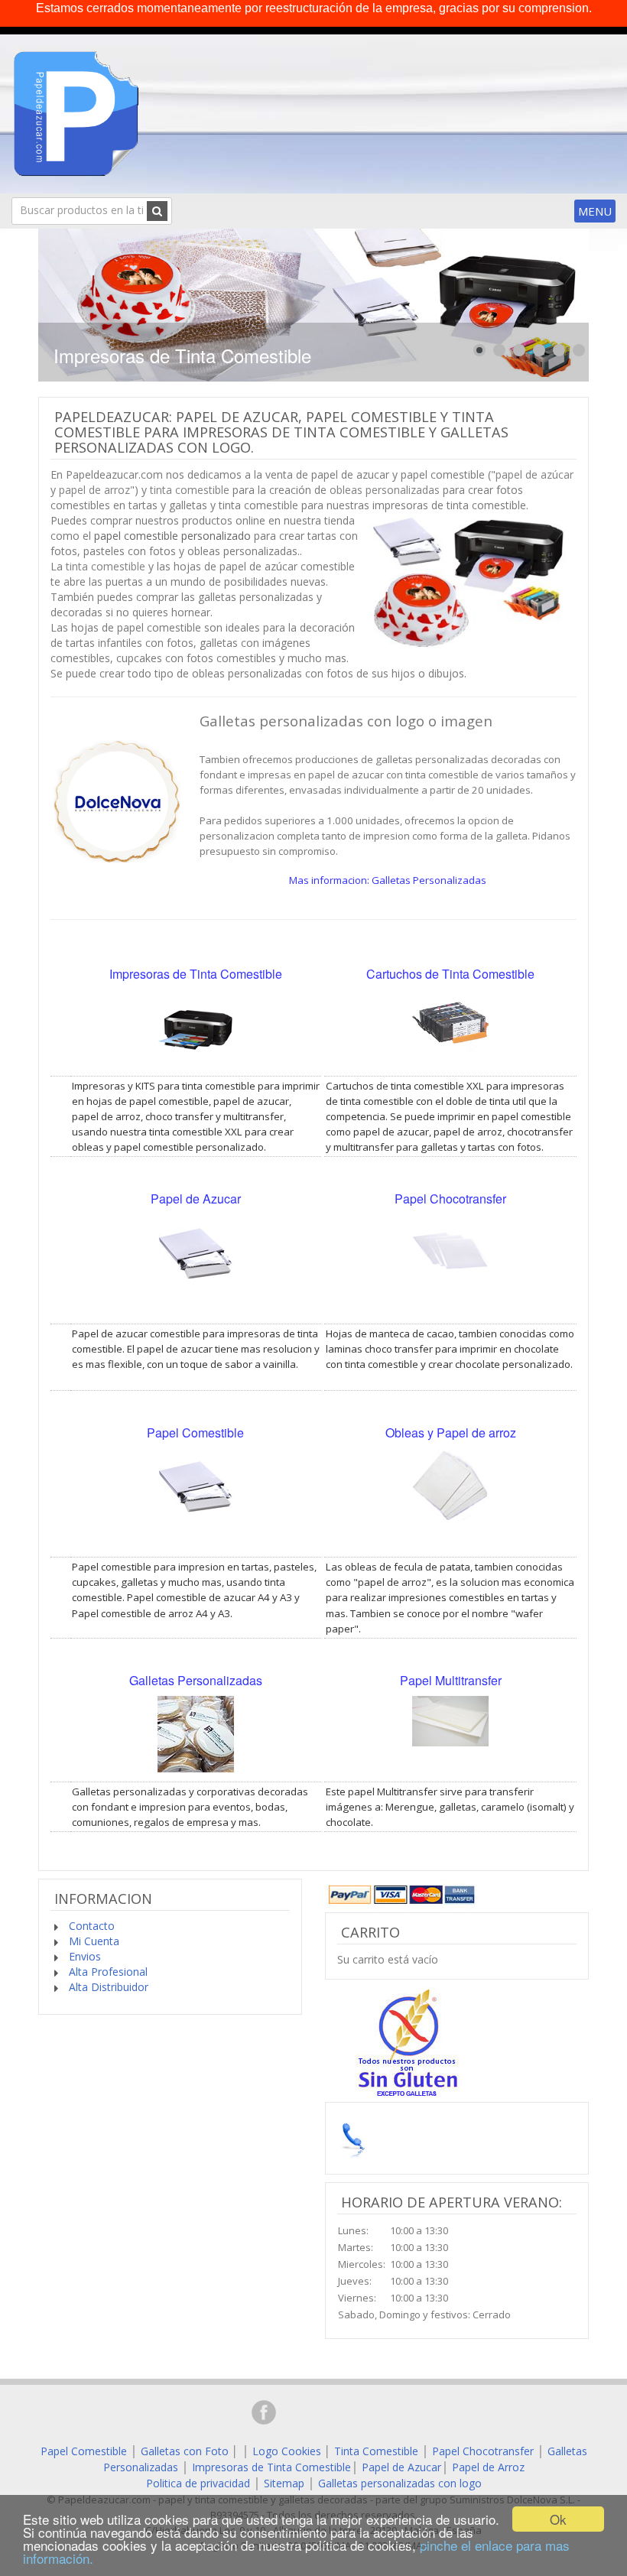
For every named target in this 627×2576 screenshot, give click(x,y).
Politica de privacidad (198, 2483)
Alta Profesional (107, 1972)
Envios (83, 1956)
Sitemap (284, 2483)
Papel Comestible (84, 2451)
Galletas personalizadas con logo (400, 2483)
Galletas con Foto (185, 2451)
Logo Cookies (287, 2451)
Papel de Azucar (401, 2467)
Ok (558, 2519)
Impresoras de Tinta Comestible (271, 2467)
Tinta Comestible (376, 2451)
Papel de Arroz (488, 2467)
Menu (595, 211)
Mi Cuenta (93, 1941)
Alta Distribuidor (107, 1987)
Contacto (90, 1926)
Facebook (264, 2412)
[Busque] (157, 211)
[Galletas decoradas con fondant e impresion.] (117, 799)
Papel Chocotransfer (483, 2451)
